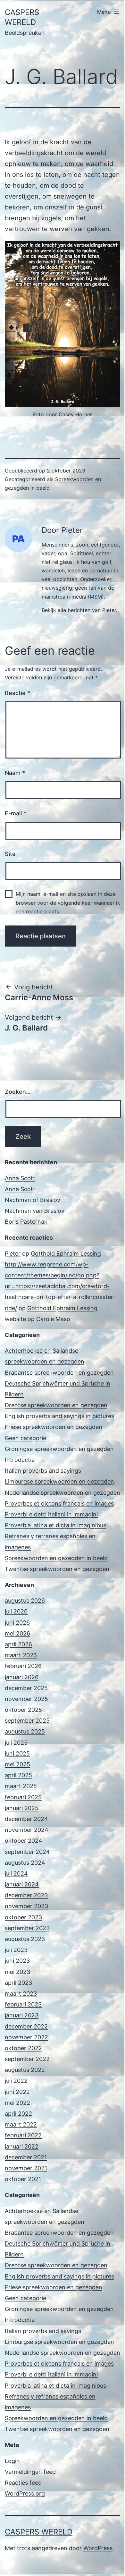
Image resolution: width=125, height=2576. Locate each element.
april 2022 (18, 2114)
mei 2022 (17, 2103)
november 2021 (26, 2168)
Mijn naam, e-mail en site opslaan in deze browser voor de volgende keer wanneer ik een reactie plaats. (68, 903)
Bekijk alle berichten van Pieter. (79, 610)
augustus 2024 (25, 1863)
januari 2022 (22, 2146)
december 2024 (26, 1819)
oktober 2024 (24, 1841)
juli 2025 (16, 1743)
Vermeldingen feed (30, 2472)
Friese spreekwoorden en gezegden (54, 1427)
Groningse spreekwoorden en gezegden (59, 1449)
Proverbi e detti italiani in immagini (51, 1514)
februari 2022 (23, 2135)
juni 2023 (17, 1961)
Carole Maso (53, 1319)
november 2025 (26, 1699)
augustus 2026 (25, 1601)
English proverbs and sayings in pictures (59, 1416)
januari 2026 (22, 1677)
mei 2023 (17, 1972)
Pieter (13, 1254)
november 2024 (27, 1830)
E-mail (16, 813)
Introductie (20, 1460)
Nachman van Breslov (35, 1211)
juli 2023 (16, 1950)
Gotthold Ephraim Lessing (66, 1254)
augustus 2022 (25, 2070)
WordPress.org (25, 2493)
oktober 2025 (23, 1710)
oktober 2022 (23, 2048)
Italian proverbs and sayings (43, 1471)
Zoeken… (18, 1092)
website (15, 1319)
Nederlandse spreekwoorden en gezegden (63, 1493)
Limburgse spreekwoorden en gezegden (59, 1481)
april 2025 (18, 1775)
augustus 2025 (25, 1731)
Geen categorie (25, 1438)
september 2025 (27, 1721)
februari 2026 (23, 1666)
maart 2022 (21, 2124)
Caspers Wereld (39, 2532)
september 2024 (27, 1852)
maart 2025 (21, 1786)
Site (10, 854)
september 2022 (27, 2059)
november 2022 (26, 2037)
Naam (15, 773)
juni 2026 (17, 1623)
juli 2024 (16, 1873)
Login (12, 2461)
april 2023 (18, 1983)
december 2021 (26, 2157)
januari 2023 (22, 2015)
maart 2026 (21, 1655)
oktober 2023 (23, 1917)
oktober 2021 (23, 2179)
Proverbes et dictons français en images (59, 1503)
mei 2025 (17, 1764)
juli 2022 (16, 2081)
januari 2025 (22, 1808)
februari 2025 (23, 1797)
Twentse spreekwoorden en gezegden (57, 1569)
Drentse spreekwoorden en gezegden (56, 1405)
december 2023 (26, 1895)
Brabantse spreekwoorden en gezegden (59, 1373)
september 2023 (27, 1928)
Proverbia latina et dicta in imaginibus (55, 1525)
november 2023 (26, 1906)
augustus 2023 (25, 1939)
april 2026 (18, 1644)
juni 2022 (17, 2092)
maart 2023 (21, 1994)
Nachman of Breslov (33, 1200)
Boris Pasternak (26, 1222)
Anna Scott (20, 1178)
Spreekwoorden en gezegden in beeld (56, 1558)
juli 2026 (16, 1611)
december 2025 (26, 1688)
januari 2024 (22, 1884)
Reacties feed (23, 2483)
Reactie (17, 693)
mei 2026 (17, 1633)
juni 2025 (17, 1753)
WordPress (98, 2548)
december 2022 (26, 2026)
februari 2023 (23, 2004)
